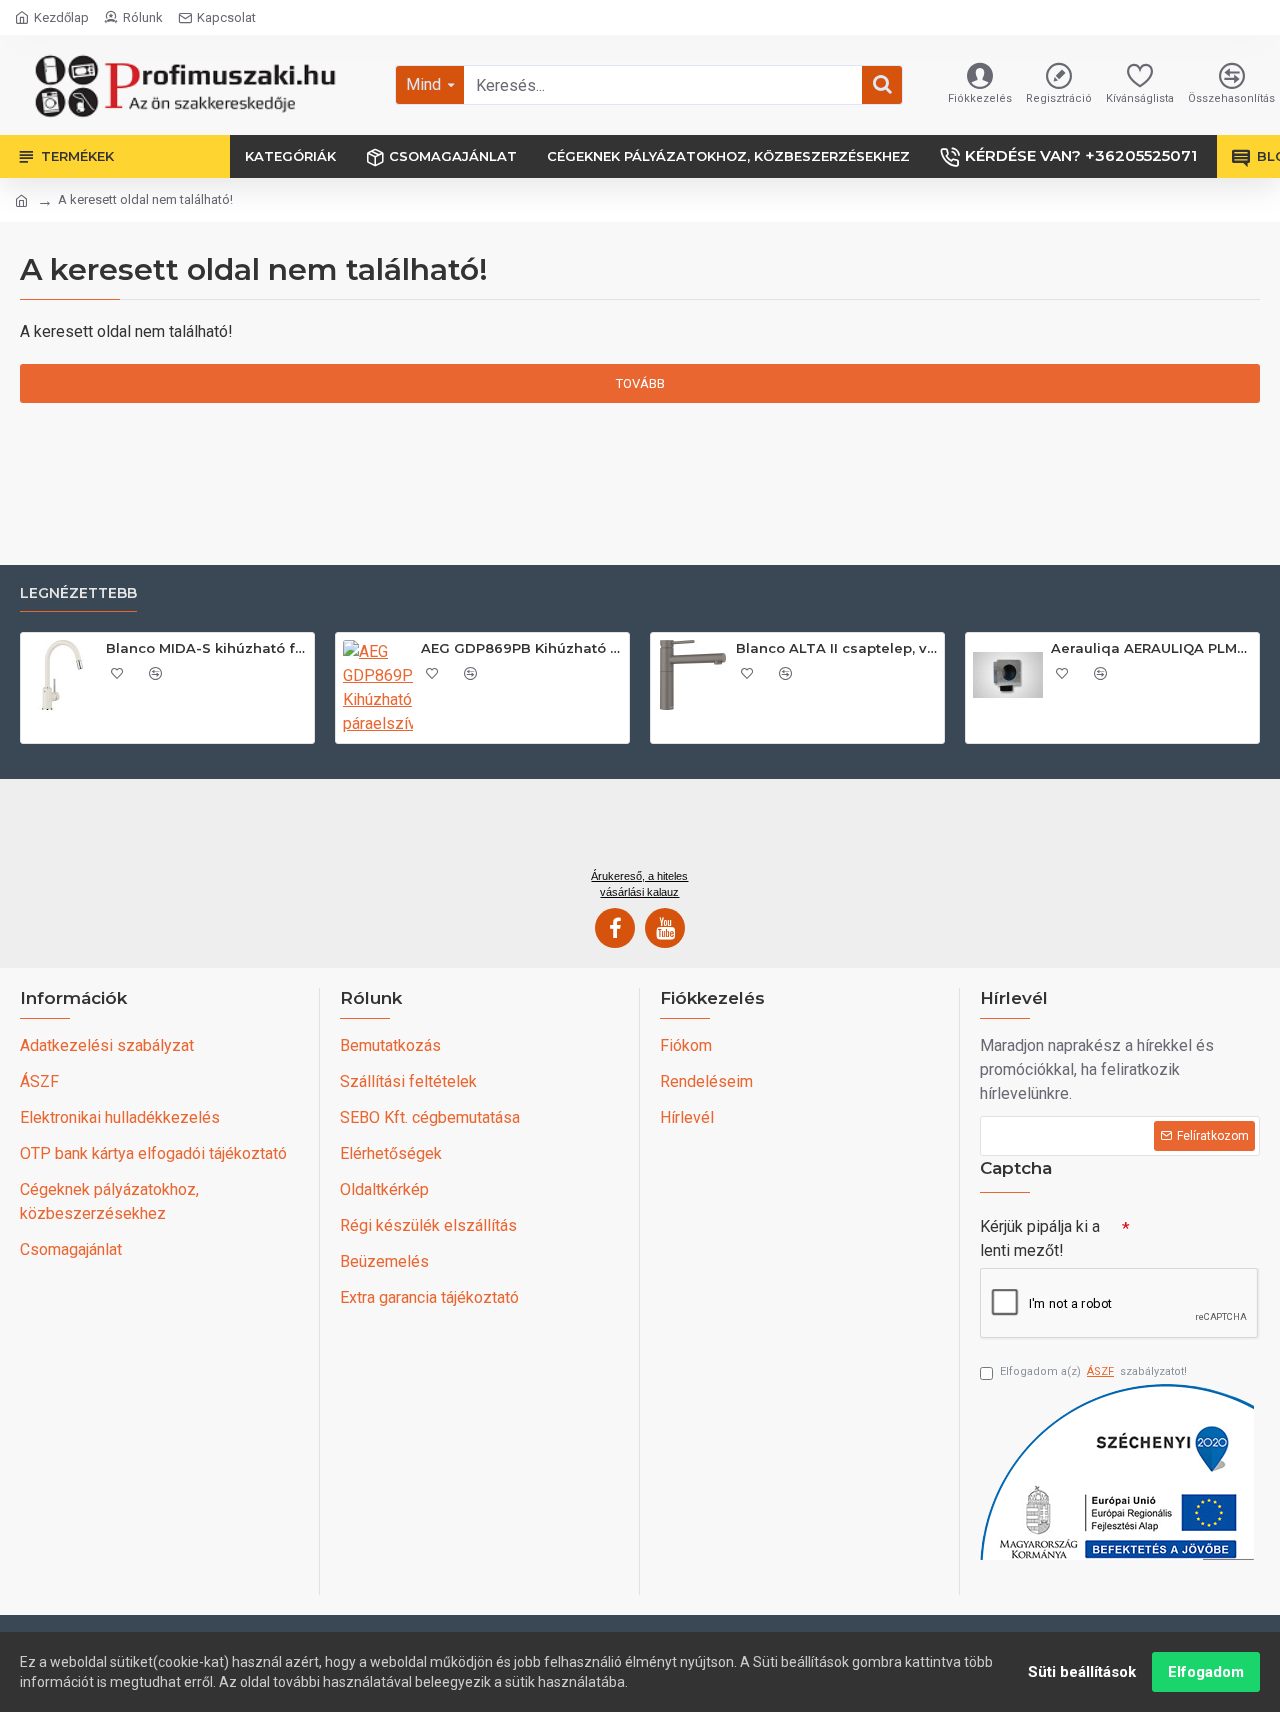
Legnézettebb (78, 593)
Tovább (640, 383)
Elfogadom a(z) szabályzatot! (1093, 1371)
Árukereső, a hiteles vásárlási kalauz (639, 884)
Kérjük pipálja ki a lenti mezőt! (1040, 1238)
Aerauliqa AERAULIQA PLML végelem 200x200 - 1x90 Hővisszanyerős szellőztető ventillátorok (1151, 648)
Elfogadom (1206, 1672)
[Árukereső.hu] (640, 831)
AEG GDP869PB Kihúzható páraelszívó (521, 648)
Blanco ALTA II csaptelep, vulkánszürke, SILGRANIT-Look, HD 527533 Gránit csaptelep (836, 648)
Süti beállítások (1082, 1672)
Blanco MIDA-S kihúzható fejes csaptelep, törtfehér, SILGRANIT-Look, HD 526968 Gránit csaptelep (206, 648)
